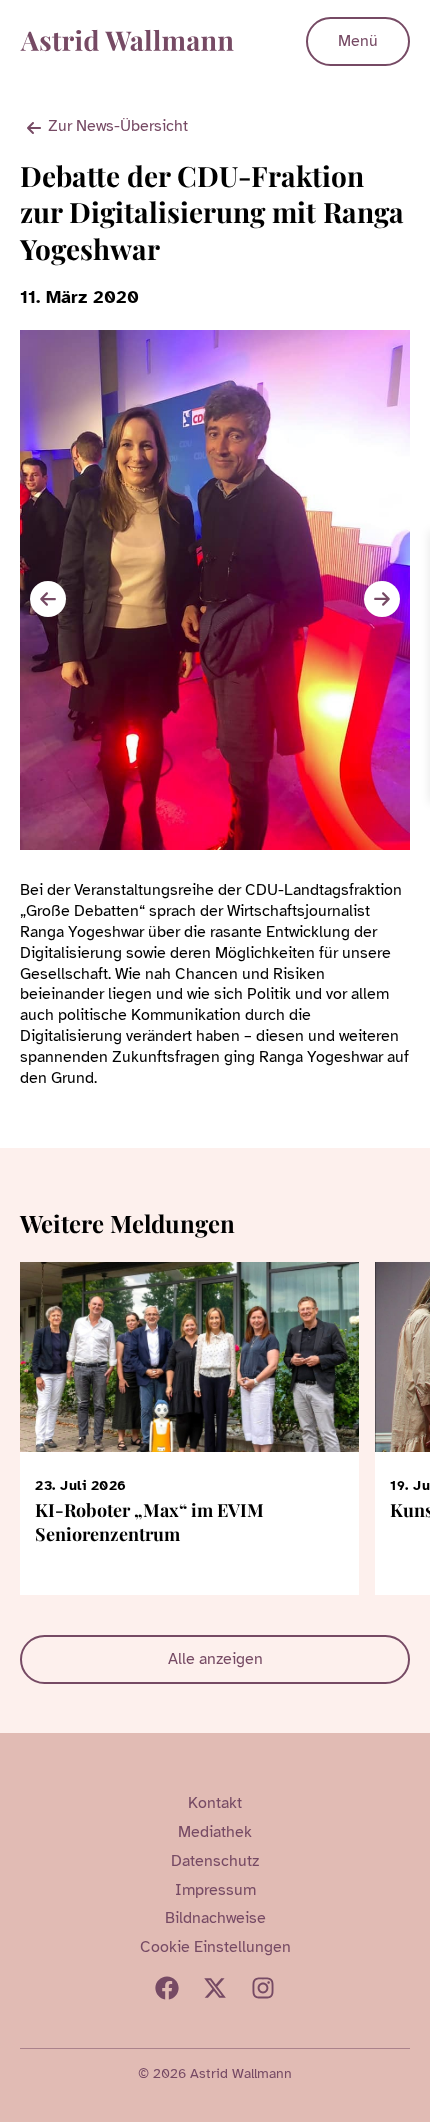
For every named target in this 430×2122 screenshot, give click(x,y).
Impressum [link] (215, 1890)
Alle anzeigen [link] (215, 1659)
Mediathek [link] (215, 1832)
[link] (412, 549)
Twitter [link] (215, 1988)
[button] (382, 599)
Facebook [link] (167, 1988)
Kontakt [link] (215, 1803)
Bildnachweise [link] (215, 1918)
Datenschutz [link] (215, 1861)
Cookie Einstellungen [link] (215, 1947)
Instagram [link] (263, 1988)
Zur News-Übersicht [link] (118, 126)
